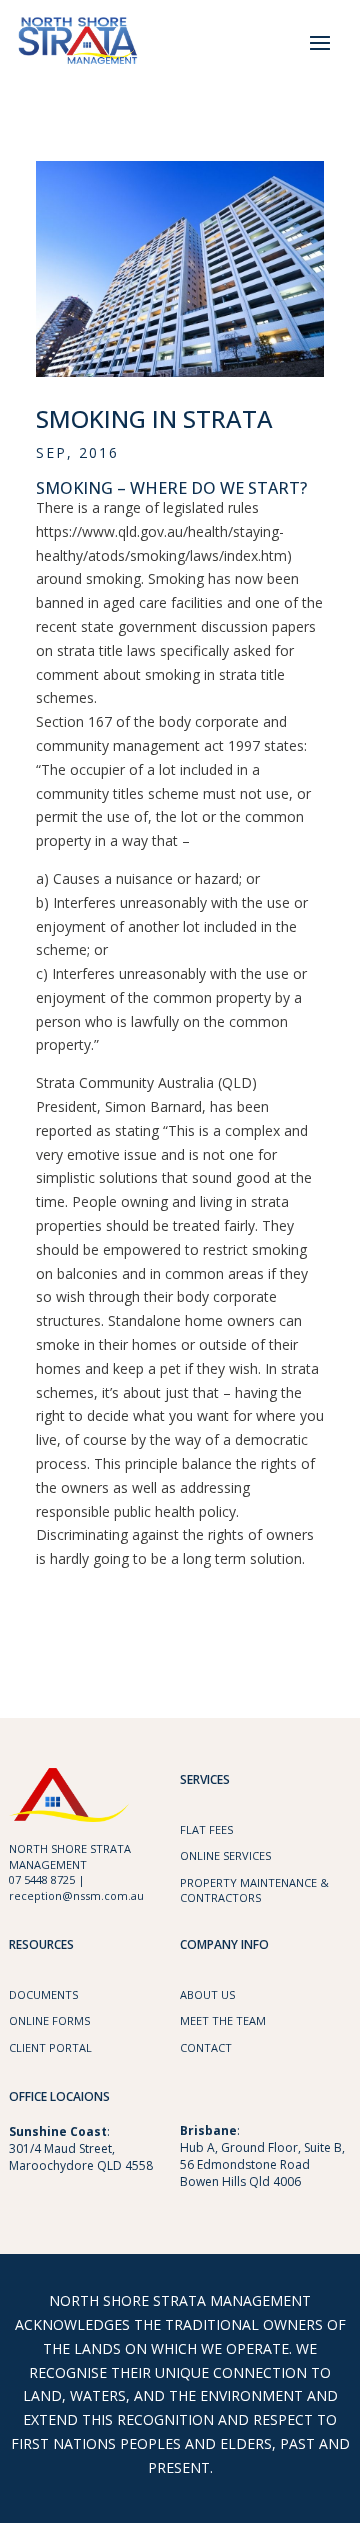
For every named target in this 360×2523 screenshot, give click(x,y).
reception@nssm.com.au (76, 1895)
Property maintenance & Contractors (254, 1890)
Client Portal (50, 2047)
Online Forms (49, 2020)
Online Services (225, 1855)
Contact (206, 2047)
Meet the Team (223, 2020)
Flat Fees (206, 1829)
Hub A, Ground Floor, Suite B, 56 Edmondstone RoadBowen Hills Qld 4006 (262, 2164)
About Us (207, 1994)
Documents (43, 1994)
